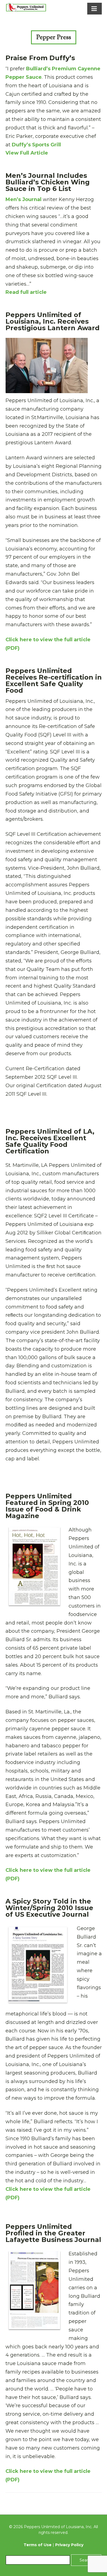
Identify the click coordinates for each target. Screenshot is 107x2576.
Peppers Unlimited (26, 8)
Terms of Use (38, 2545)
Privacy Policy (69, 2545)
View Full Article (27, 153)
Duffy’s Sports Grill (36, 145)
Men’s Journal (23, 199)
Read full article (26, 292)
